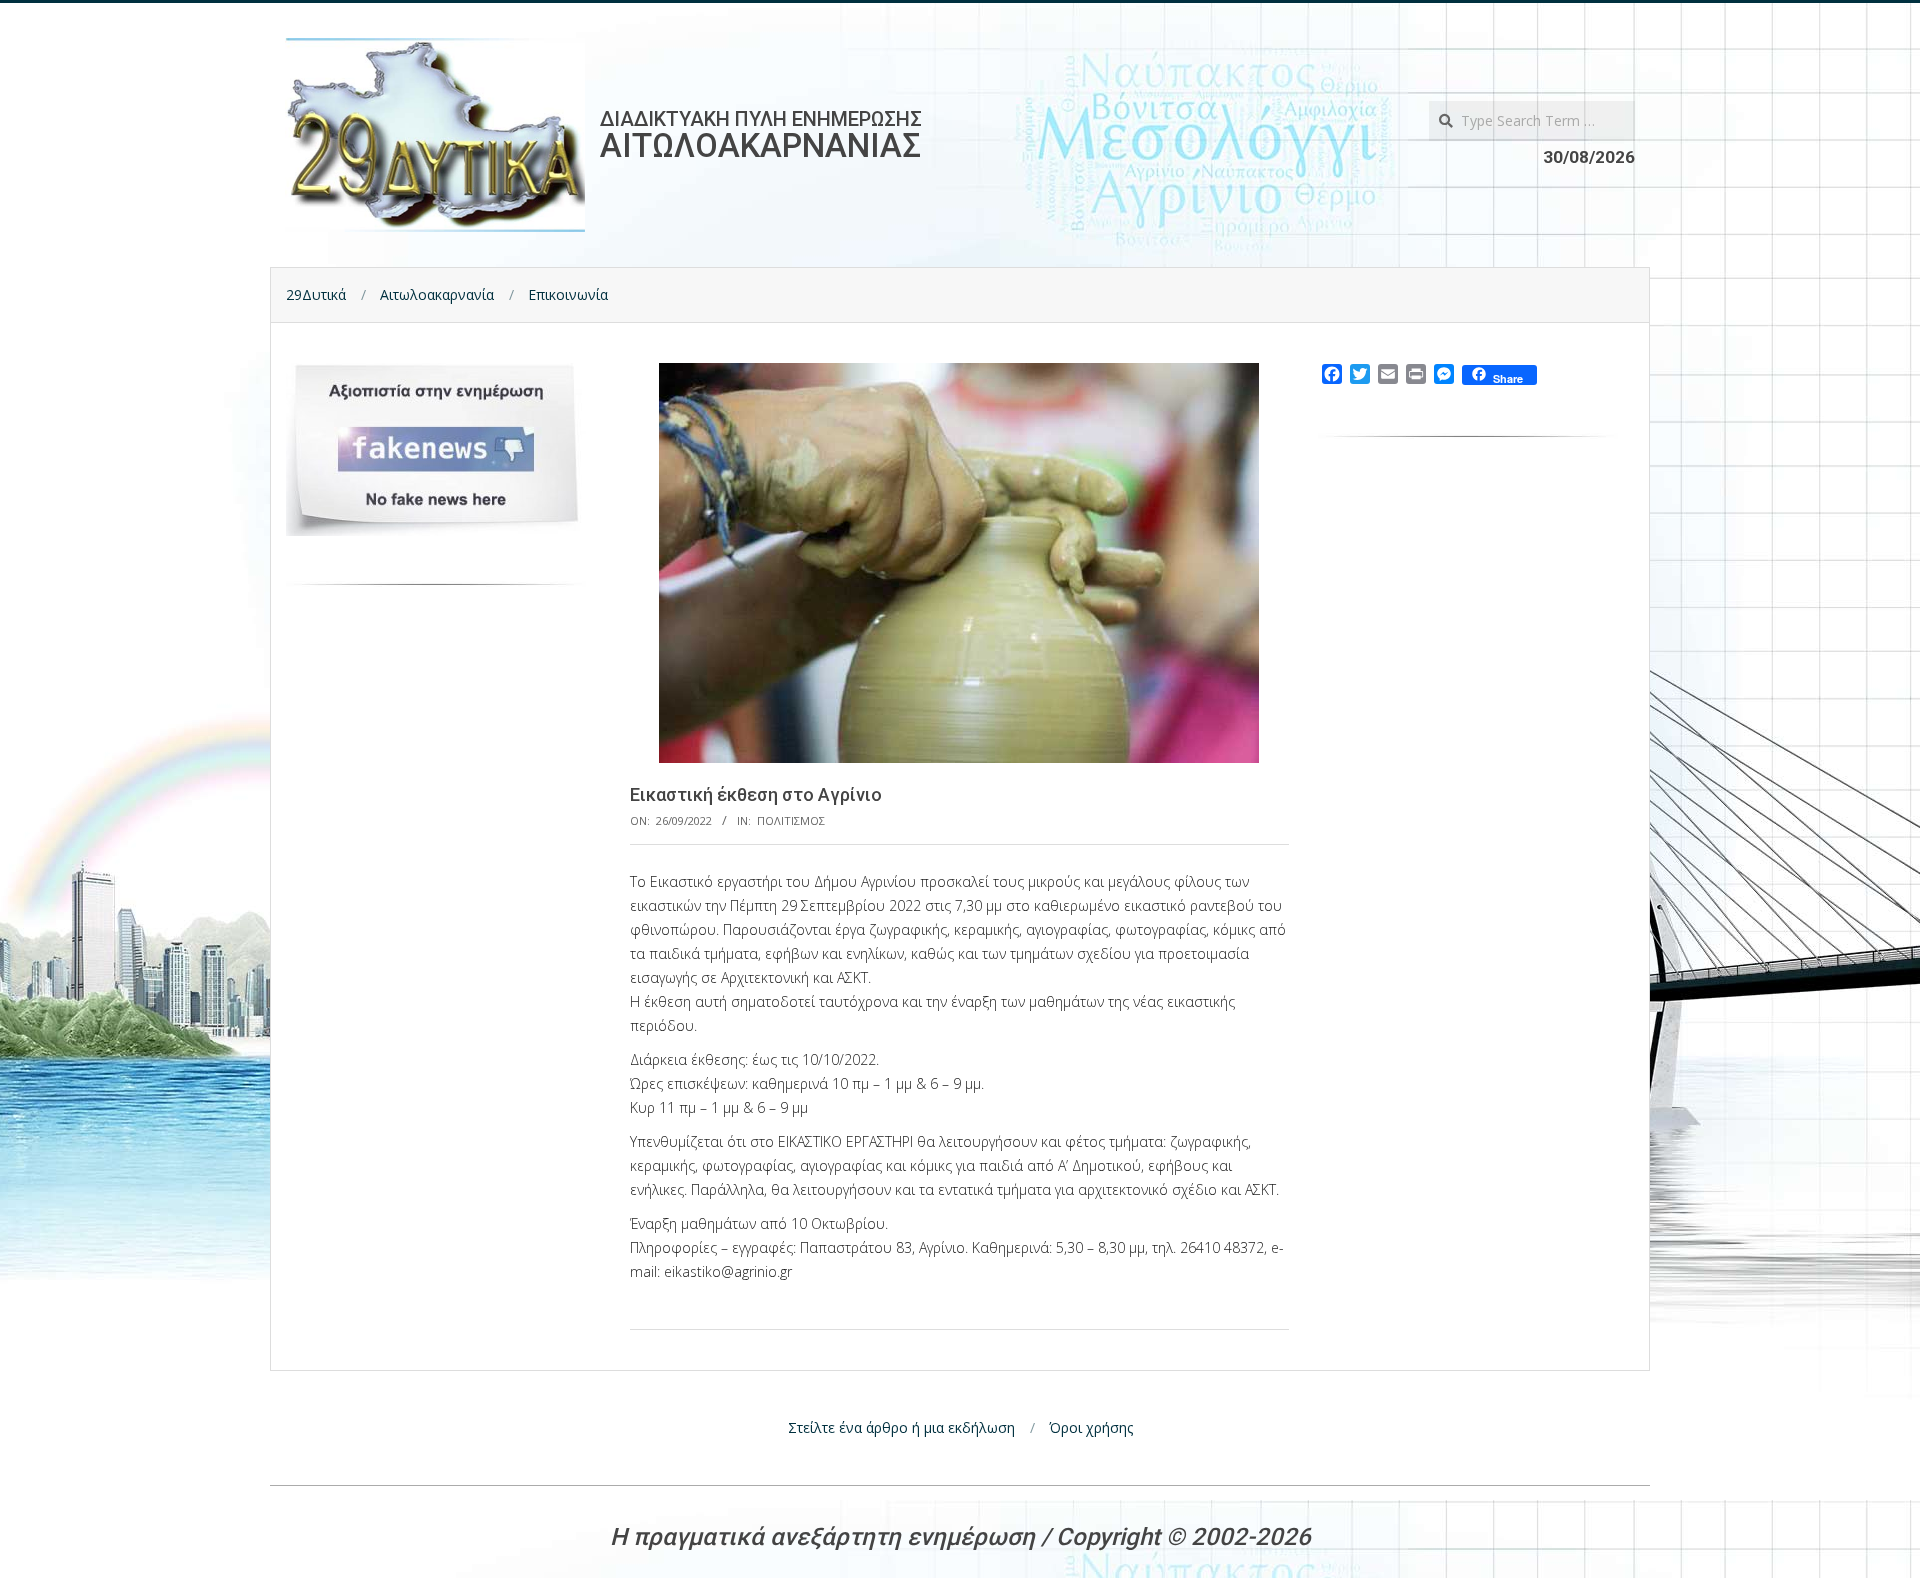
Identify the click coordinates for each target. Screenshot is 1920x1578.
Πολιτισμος (791, 820)
